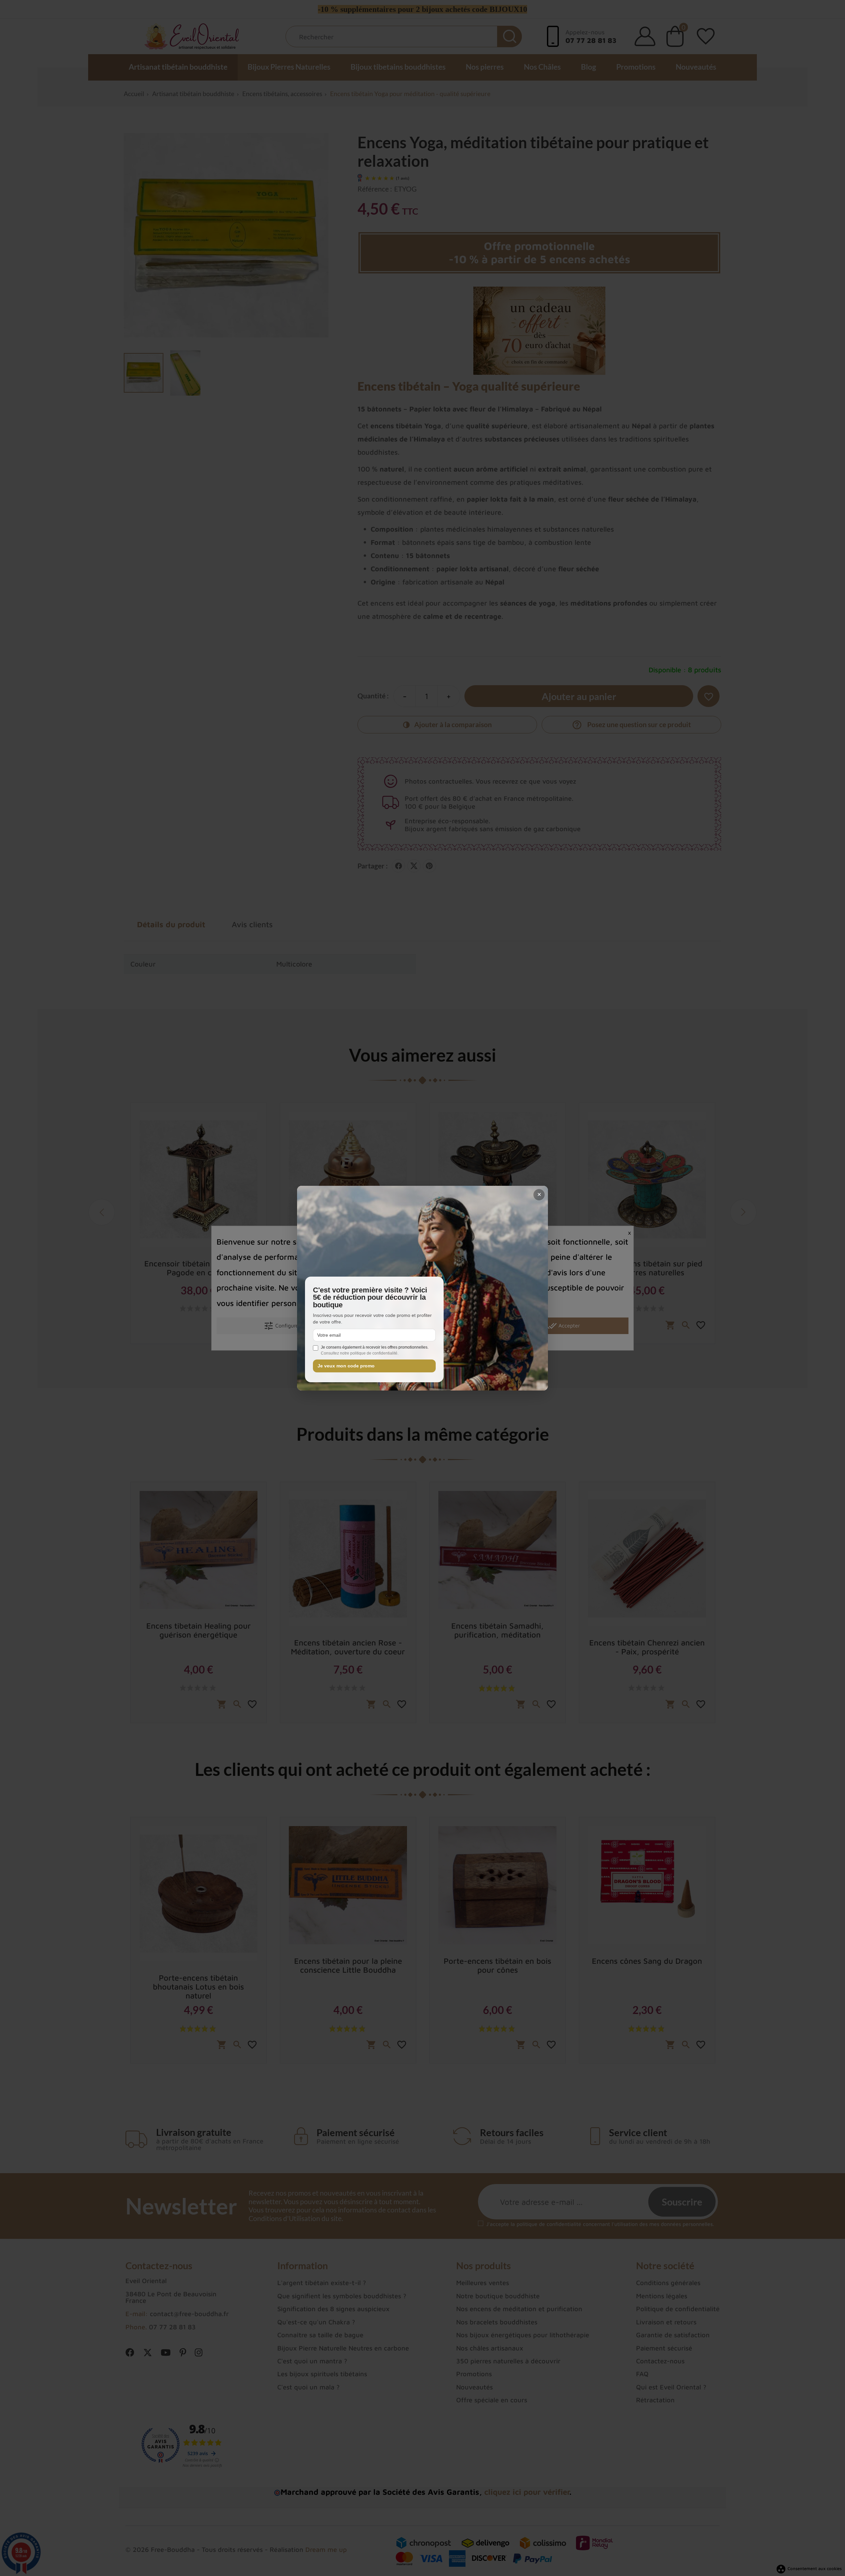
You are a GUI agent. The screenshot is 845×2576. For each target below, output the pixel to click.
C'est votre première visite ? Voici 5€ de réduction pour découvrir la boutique (370, 1298)
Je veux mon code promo (346, 1366)
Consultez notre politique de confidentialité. (360, 1353)
